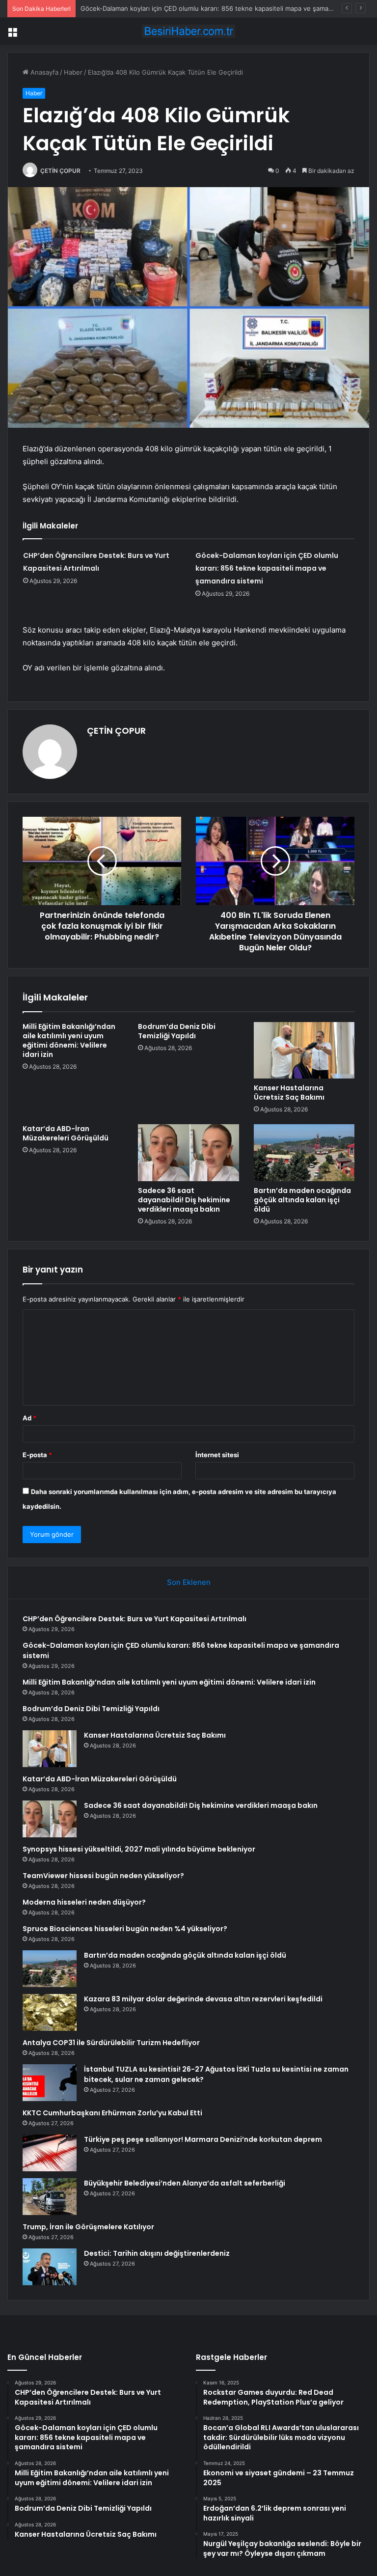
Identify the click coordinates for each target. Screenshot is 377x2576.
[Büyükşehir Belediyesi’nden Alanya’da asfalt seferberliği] (50, 2197)
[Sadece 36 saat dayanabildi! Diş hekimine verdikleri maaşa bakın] (188, 1153)
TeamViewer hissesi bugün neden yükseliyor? (103, 1876)
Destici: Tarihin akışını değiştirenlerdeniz (157, 2253)
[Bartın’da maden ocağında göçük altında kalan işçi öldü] (304, 1153)
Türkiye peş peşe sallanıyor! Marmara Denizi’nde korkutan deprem (203, 2139)
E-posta (37, 1455)
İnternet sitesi (217, 1455)
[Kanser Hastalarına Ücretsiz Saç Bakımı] (304, 1051)
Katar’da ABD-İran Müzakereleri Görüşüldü (66, 1133)
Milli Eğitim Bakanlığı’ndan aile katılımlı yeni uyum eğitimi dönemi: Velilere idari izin (69, 1040)
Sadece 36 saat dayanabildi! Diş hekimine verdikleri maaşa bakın (184, 1200)
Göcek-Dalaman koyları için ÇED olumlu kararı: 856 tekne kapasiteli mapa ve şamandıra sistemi (267, 568)
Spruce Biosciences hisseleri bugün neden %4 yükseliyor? (125, 1929)
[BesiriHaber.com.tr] (188, 31)
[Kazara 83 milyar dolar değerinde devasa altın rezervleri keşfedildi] (50, 2012)
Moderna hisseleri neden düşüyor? (84, 1902)
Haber (73, 72)
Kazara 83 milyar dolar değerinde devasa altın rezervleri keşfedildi (203, 1999)
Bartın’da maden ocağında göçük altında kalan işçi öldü (302, 1200)
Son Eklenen (189, 1582)
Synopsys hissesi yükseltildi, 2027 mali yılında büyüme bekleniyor (139, 1849)
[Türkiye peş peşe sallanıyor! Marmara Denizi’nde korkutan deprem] (50, 2153)
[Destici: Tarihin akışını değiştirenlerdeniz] (50, 2267)
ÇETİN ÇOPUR (60, 171)
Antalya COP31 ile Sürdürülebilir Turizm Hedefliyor (111, 2043)
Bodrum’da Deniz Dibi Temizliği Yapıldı (177, 1031)
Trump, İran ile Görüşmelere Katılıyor (88, 2227)
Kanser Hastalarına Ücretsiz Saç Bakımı (289, 1093)
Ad (29, 1418)
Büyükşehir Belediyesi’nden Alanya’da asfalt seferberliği (185, 2183)
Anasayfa (43, 72)
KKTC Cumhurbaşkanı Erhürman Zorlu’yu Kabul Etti (112, 2113)
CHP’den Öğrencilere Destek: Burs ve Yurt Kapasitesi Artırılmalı (135, 1619)
